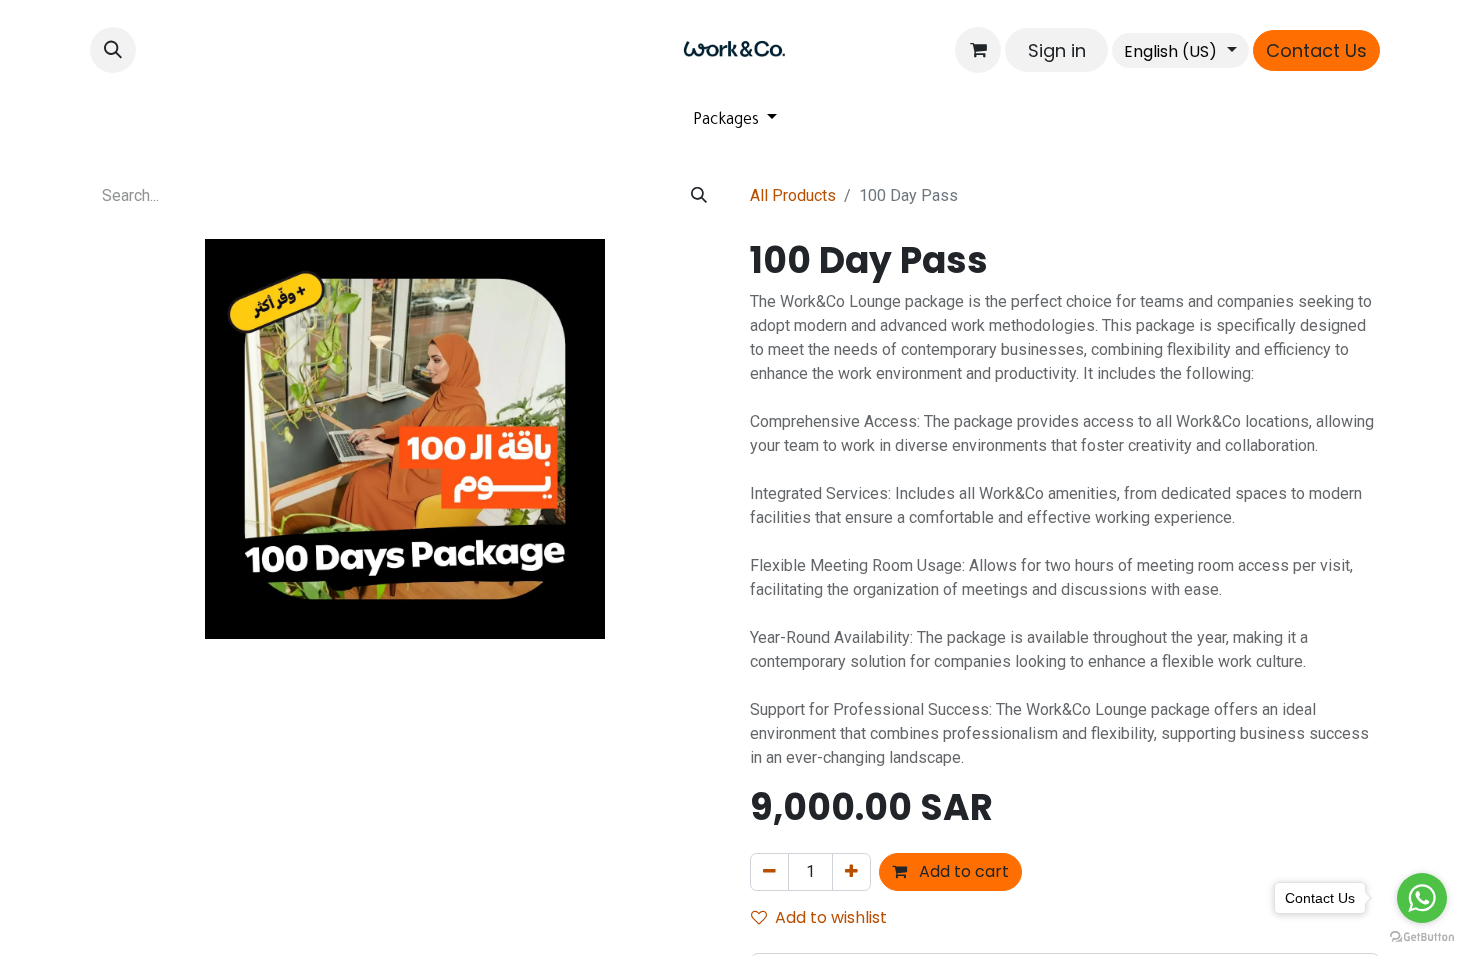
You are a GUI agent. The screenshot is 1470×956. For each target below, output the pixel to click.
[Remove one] (769, 872)
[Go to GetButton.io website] (1422, 936)
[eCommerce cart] (978, 50)
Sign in (1057, 50)
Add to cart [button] (962, 871)
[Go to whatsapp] (1422, 898)
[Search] (699, 196)
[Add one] (851, 872)
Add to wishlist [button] (831, 917)
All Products (793, 195)
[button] (113, 50)
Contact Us (1316, 50)
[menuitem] (735, 121)
